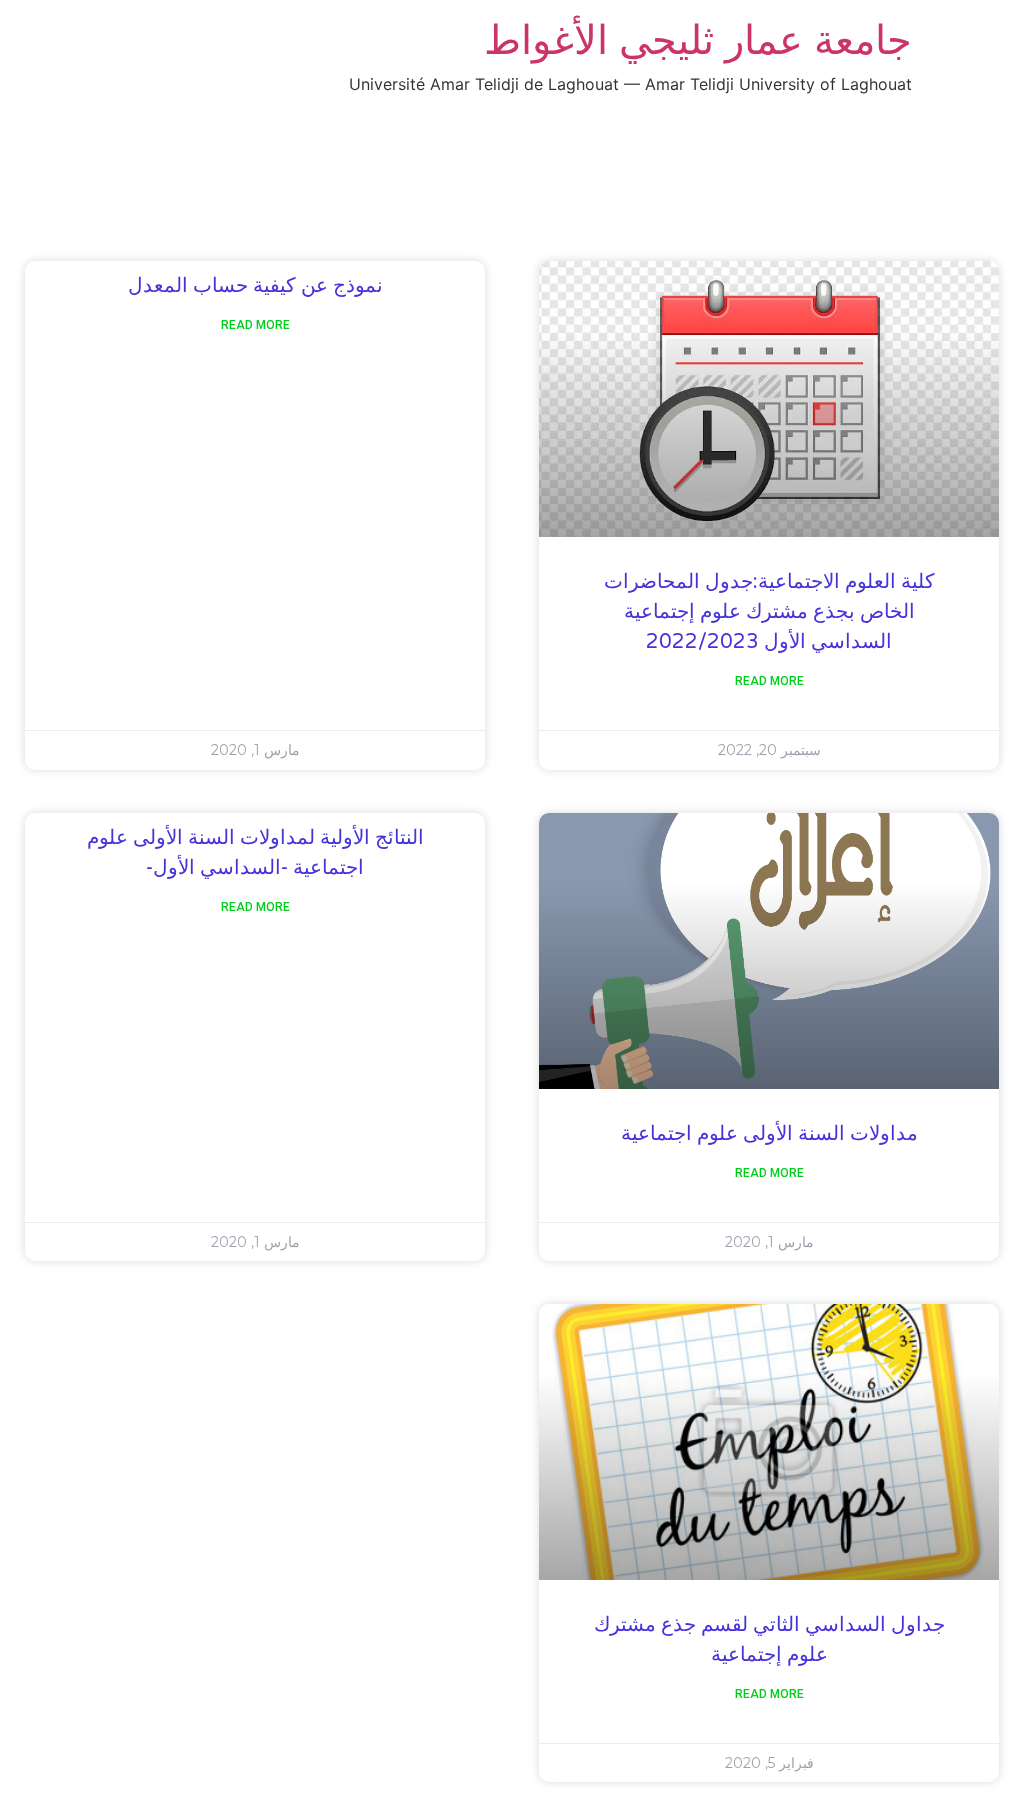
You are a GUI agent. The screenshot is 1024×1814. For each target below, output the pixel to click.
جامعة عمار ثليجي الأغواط (698, 39)
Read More (769, 681)
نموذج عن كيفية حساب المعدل (255, 286)
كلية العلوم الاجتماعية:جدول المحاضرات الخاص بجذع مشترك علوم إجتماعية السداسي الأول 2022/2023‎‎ (769, 612)
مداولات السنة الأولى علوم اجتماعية (769, 1134)
